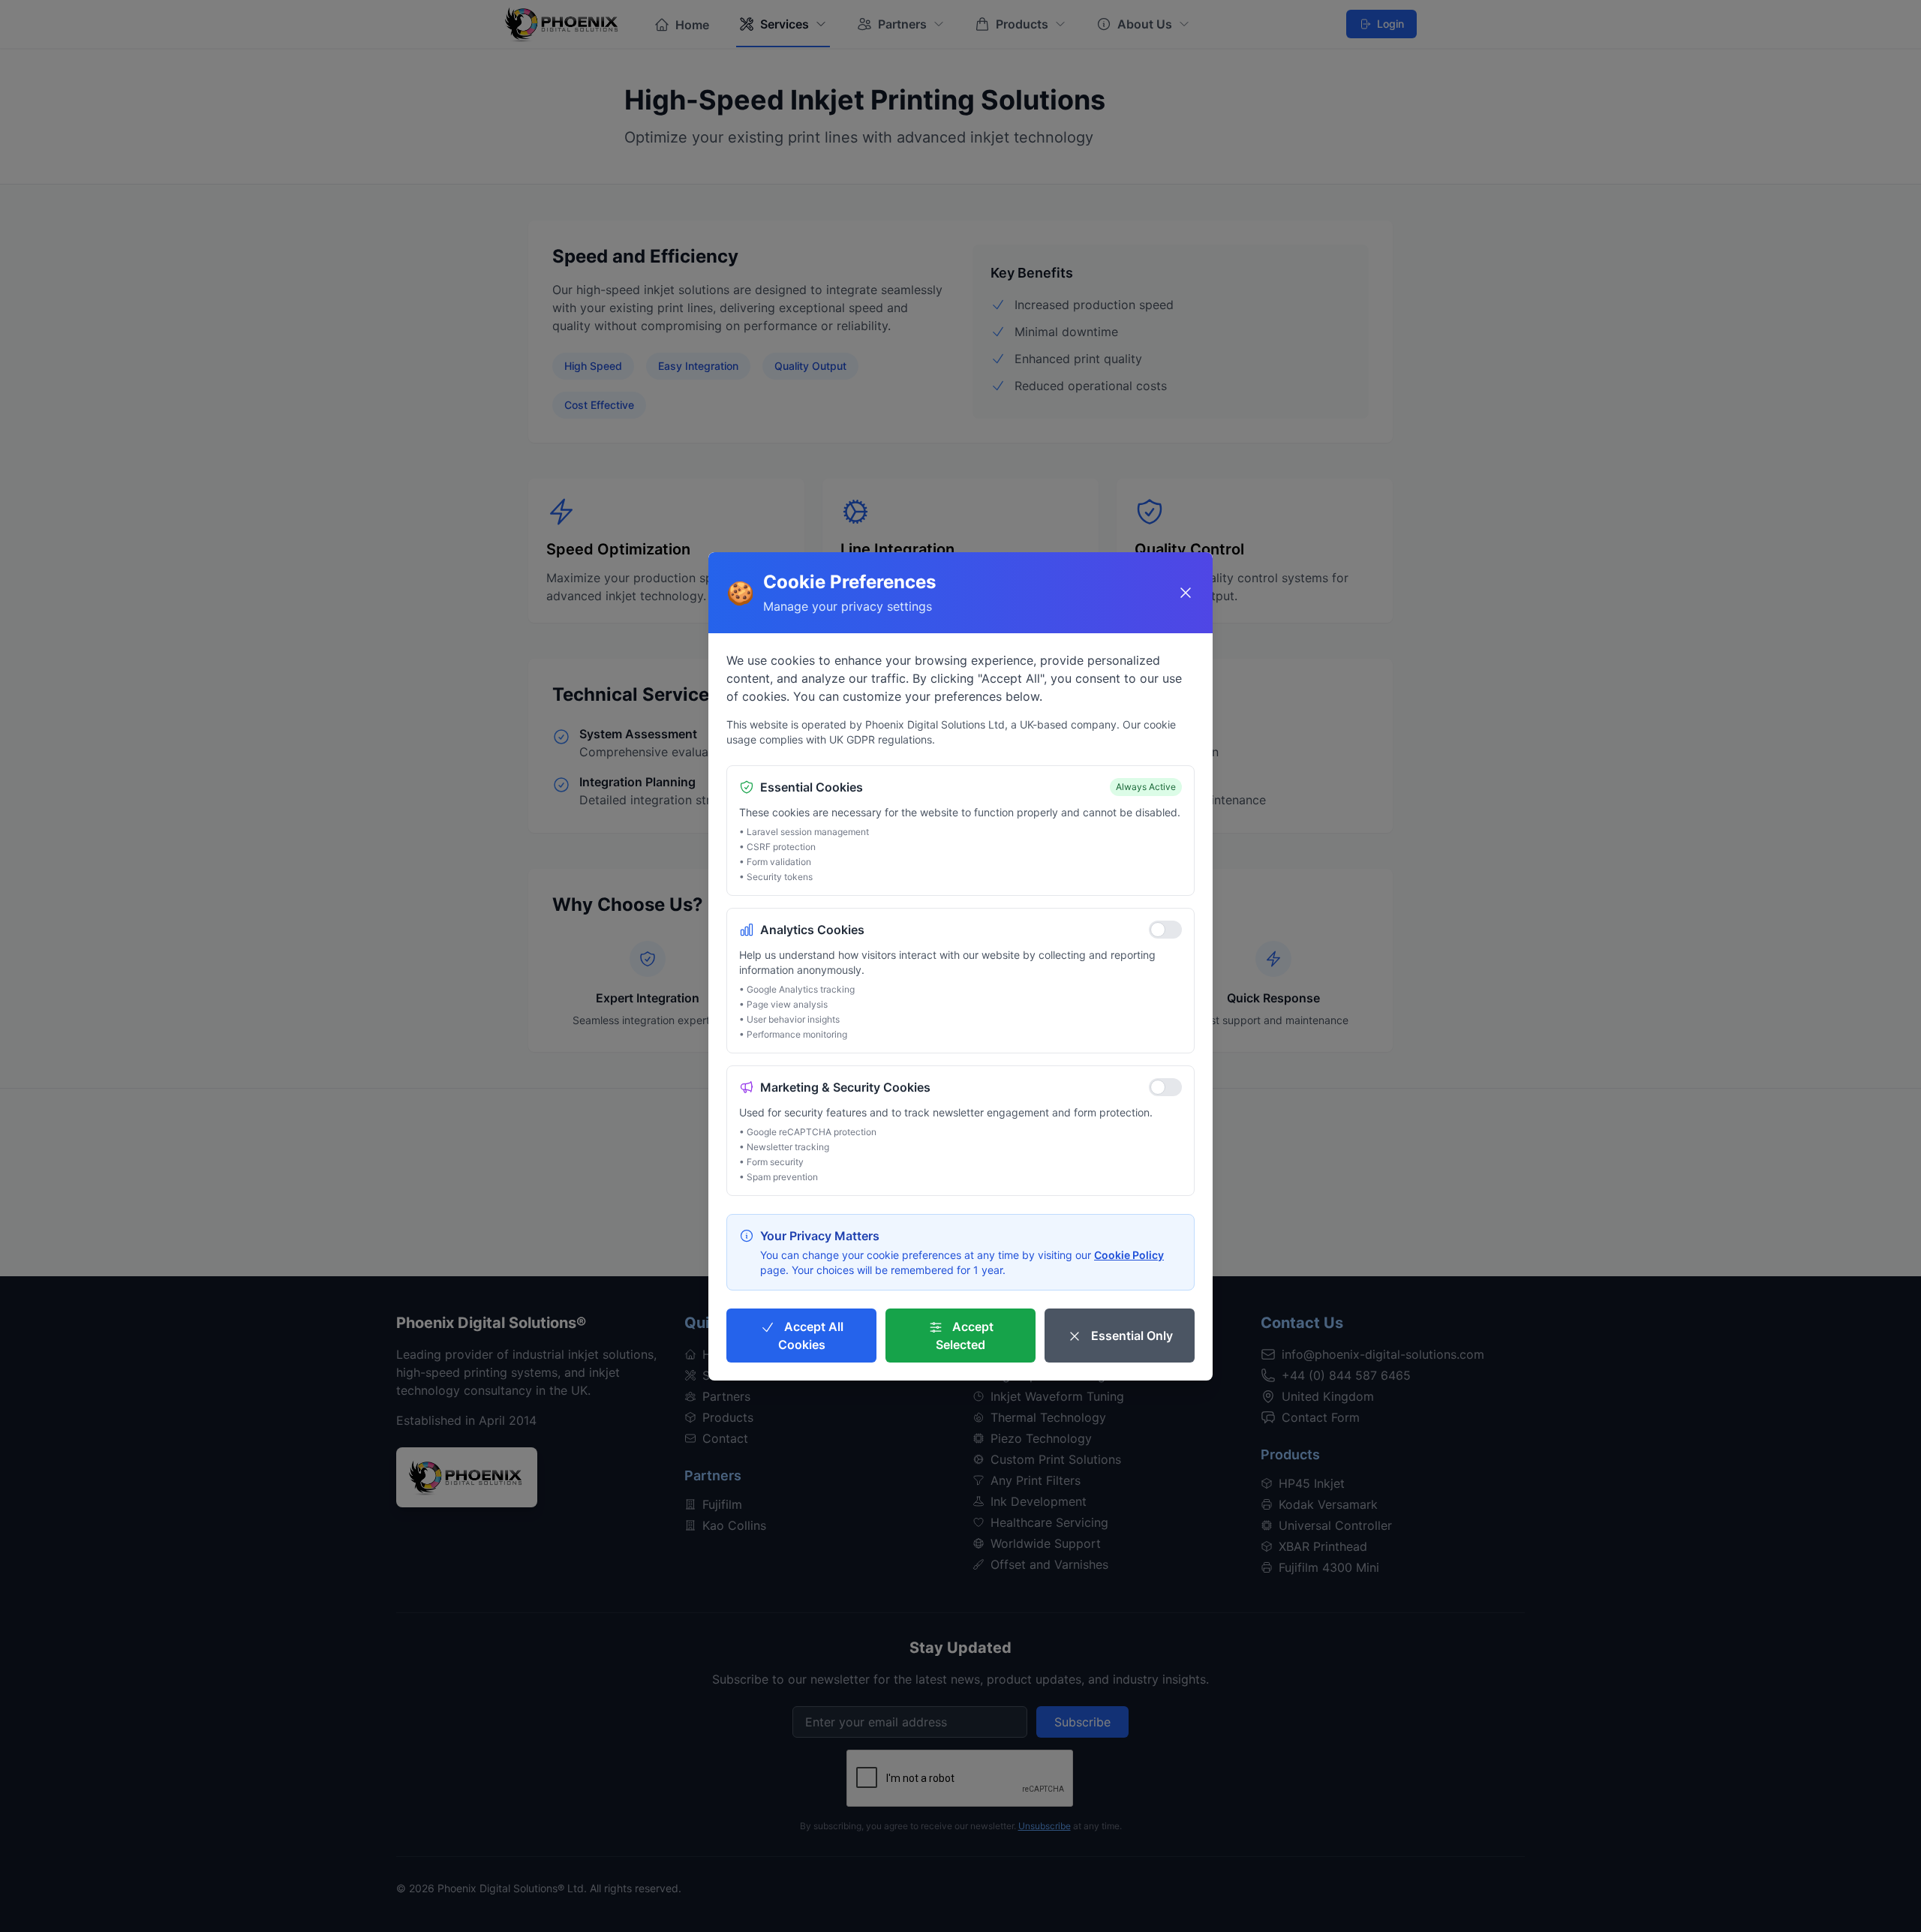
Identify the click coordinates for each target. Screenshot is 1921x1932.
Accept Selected (965, 1336)
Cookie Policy (1129, 1255)
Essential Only (1130, 1336)
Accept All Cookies (811, 1336)
